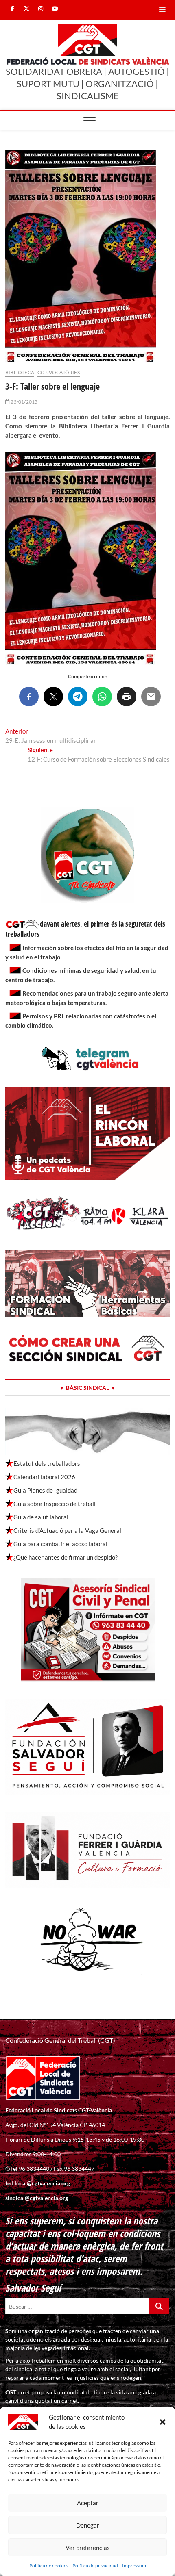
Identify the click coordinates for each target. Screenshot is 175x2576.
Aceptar (88, 2503)
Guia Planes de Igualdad (45, 1490)
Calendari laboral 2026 (44, 1477)
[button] (163, 2422)
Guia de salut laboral (41, 1517)
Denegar (88, 2525)
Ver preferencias (88, 2548)
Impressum (134, 2566)
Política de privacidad (95, 2566)
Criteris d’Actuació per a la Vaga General (67, 1530)
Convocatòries (59, 372)
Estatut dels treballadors (47, 1463)
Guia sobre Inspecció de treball (55, 1504)
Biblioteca (20, 372)
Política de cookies (49, 2566)
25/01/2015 (24, 402)
